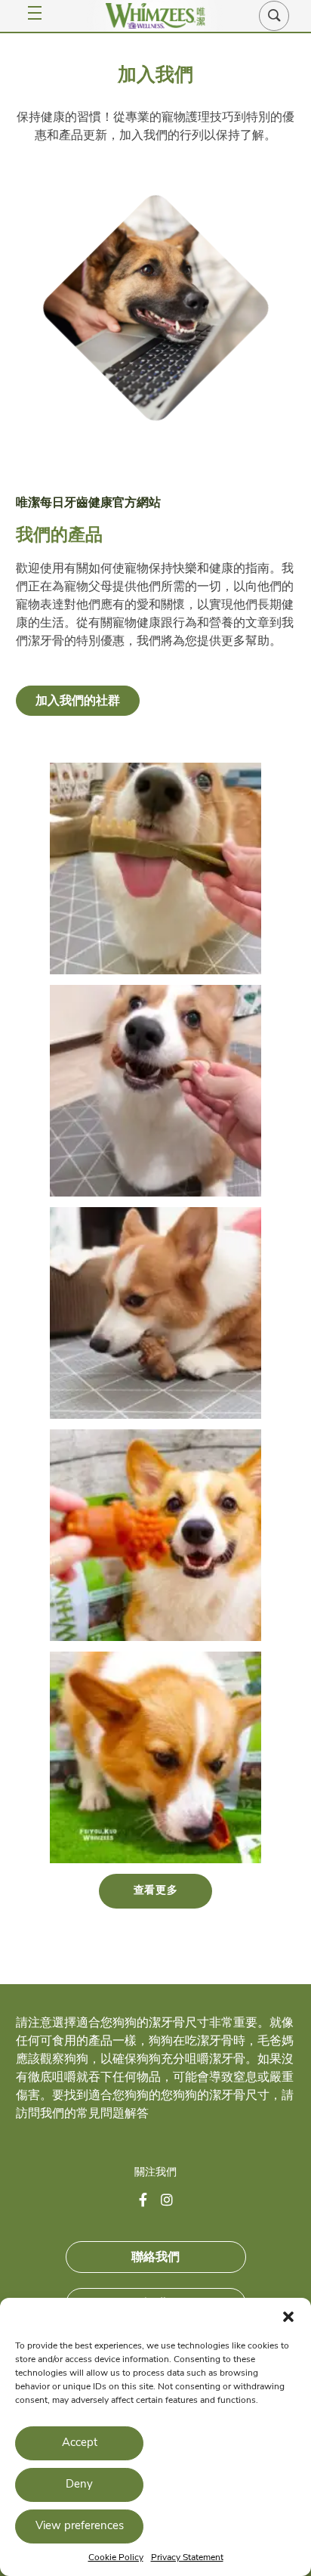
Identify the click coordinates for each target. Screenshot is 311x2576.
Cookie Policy (116, 2558)
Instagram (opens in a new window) (173, 2201)
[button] (288, 2317)
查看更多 (156, 1891)
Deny (79, 2485)
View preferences (80, 2526)
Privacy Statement (187, 2558)
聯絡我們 (155, 2257)
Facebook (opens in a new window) (151, 2201)
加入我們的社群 (78, 701)
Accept (80, 2443)
